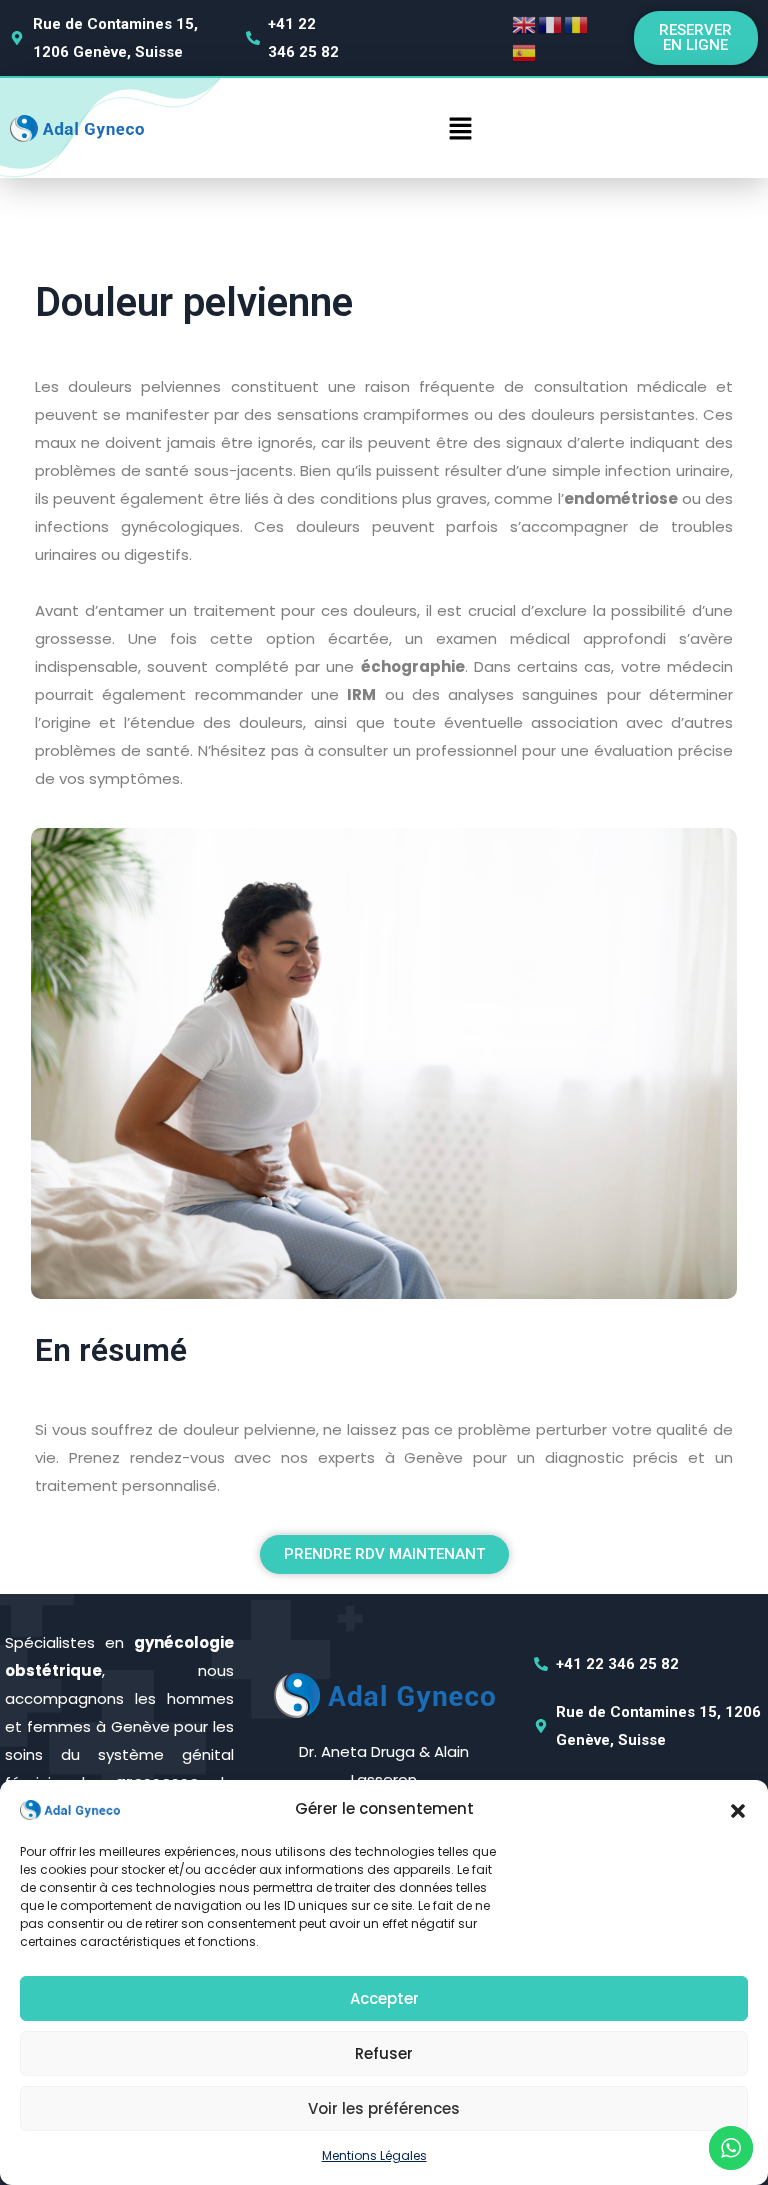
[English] (525, 23)
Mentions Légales (374, 2155)
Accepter (384, 1998)
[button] (738, 1809)
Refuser (384, 2053)
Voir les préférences (384, 2108)
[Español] (525, 51)
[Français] (551, 23)
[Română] (577, 23)
